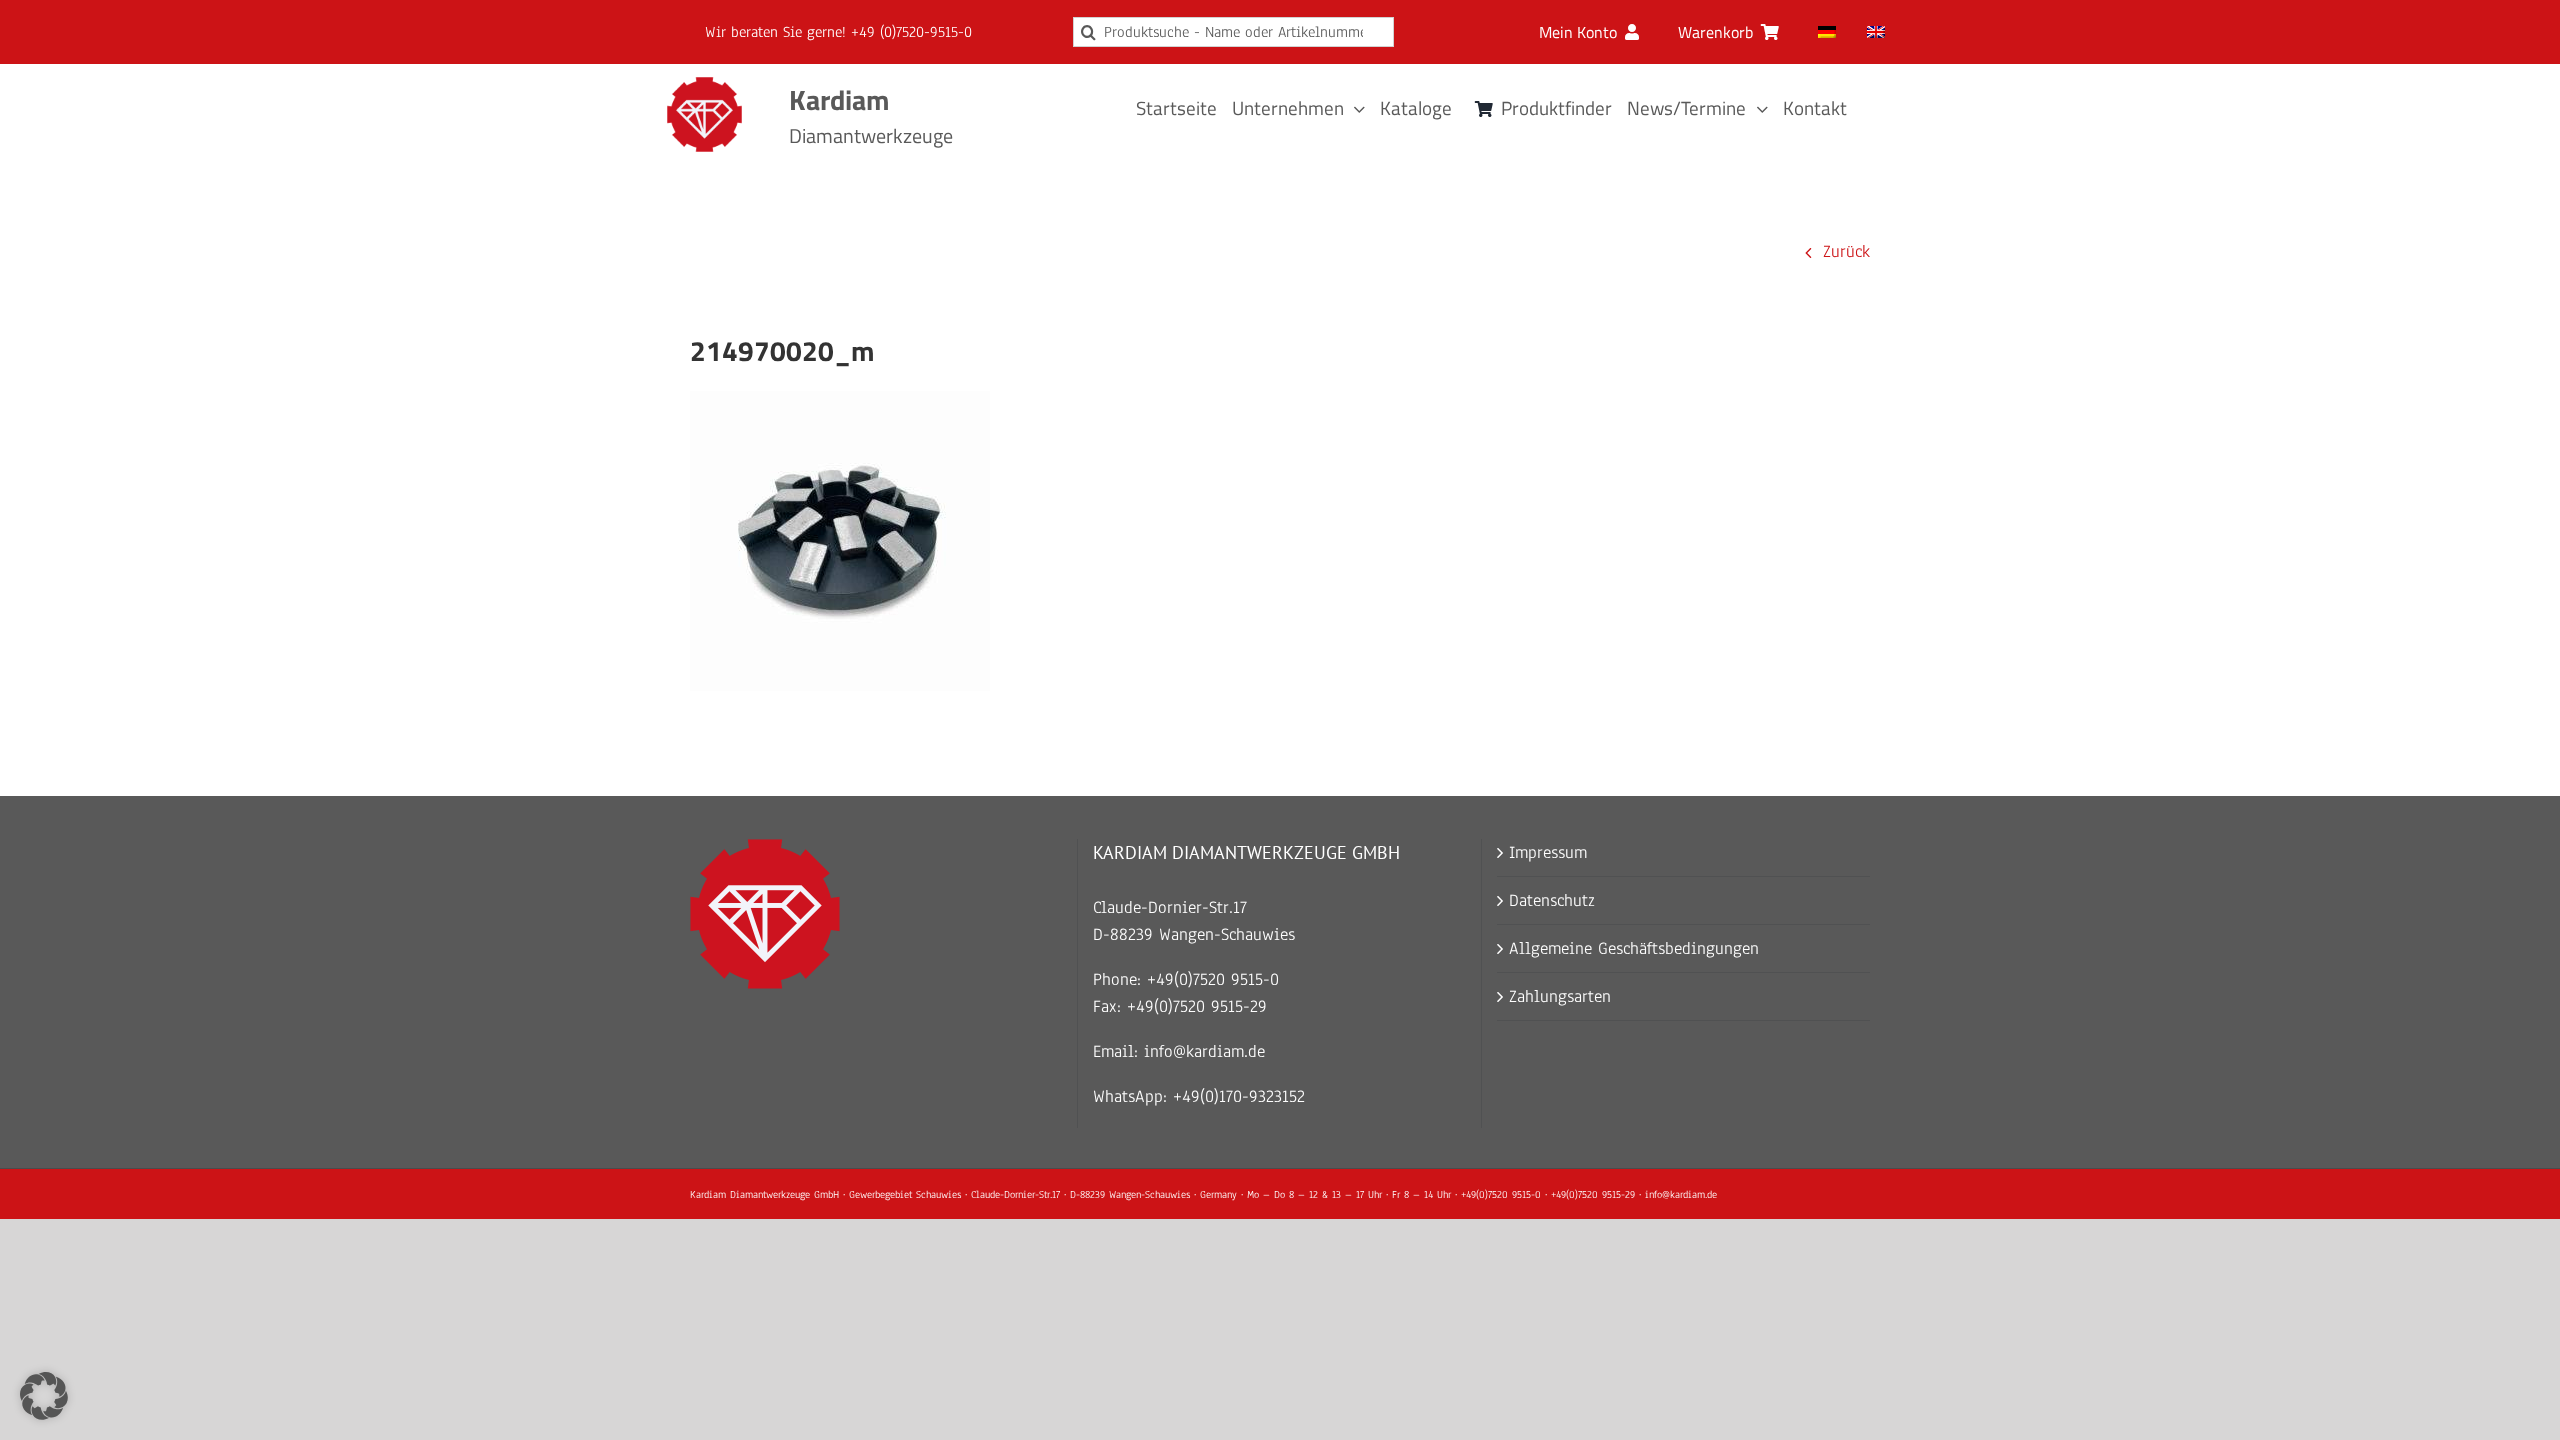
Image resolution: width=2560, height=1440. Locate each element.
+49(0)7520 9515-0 (1213, 979)
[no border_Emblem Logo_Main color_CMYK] (704, 85)
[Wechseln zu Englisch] (1876, 32)
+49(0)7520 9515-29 (1197, 1006)
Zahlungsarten (1560, 996)
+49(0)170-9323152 (1239, 1096)
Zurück (1846, 251)
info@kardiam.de (1204, 1051)
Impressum (1548, 852)
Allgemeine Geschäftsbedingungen (1634, 948)
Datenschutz (1552, 900)
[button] (44, 1396)
